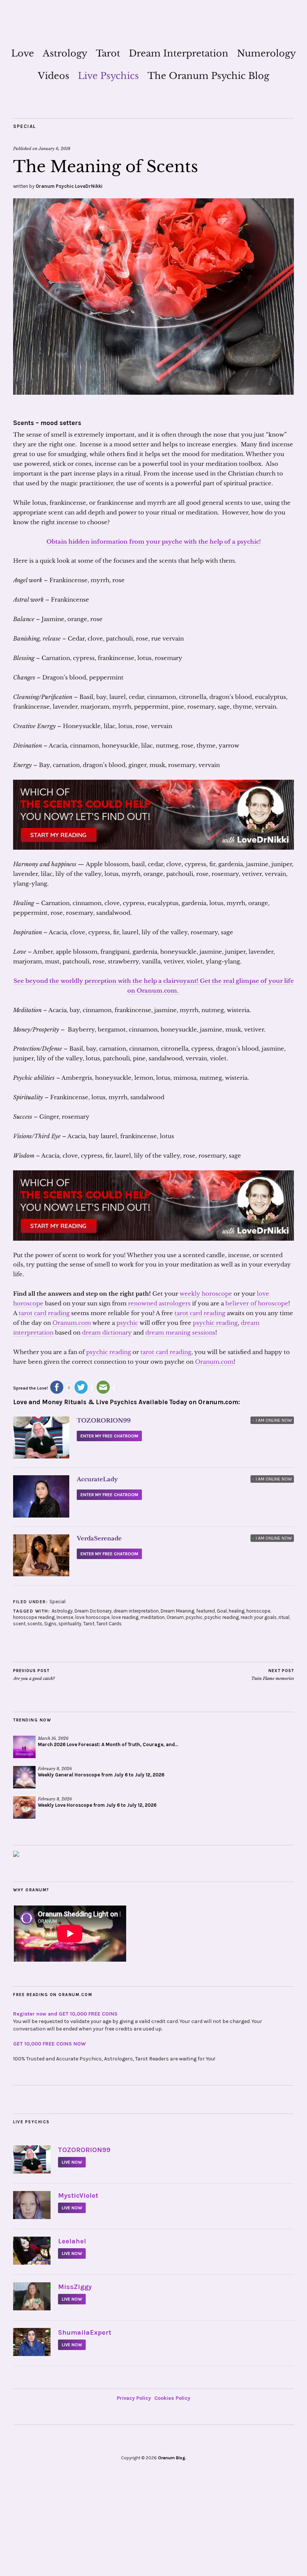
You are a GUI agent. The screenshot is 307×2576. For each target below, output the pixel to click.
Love (23, 53)
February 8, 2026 (55, 1769)
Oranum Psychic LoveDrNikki (69, 186)
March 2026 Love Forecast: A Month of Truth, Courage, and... (108, 1744)
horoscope (258, 1611)
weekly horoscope (206, 1294)
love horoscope (92, 1617)
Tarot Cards (109, 1624)
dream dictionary (107, 1333)
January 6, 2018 (54, 149)
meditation (153, 1617)
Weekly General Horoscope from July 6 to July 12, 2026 (101, 1775)
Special (25, 126)
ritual (284, 1617)
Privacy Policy (134, 2398)
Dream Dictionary (93, 1611)
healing (237, 1611)
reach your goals (259, 1617)
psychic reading (215, 1323)
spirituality (70, 1624)
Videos (54, 76)
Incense (65, 1617)
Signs (50, 1624)
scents (35, 1624)
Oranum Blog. (172, 2458)
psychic (127, 1323)
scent (19, 1624)
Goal (222, 1611)
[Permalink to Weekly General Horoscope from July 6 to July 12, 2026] (24, 1777)
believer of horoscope (257, 1303)
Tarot (108, 53)
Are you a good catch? (34, 1675)
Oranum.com (72, 1323)
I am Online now (272, 1420)
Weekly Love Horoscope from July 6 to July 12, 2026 (97, 1805)
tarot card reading (44, 1313)
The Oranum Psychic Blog (208, 76)
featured (206, 1611)
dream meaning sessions (180, 1333)
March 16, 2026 (53, 1738)
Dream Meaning (177, 1611)
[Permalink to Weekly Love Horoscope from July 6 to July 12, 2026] (24, 1808)
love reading (125, 1617)
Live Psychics (108, 76)
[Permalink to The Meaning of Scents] (153, 392)
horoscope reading (34, 1617)
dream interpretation (136, 1611)
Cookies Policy (172, 2398)
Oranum (175, 1617)
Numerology (266, 53)
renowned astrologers (159, 1303)
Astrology (65, 53)
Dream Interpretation (179, 53)
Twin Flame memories (273, 1675)
